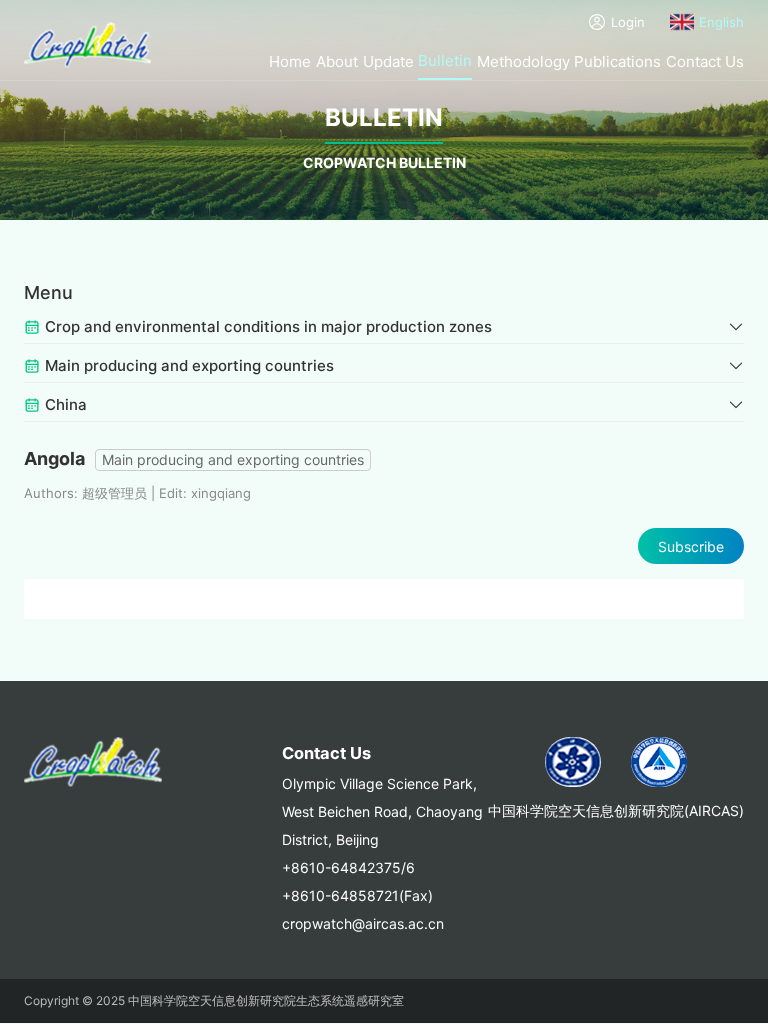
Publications (617, 61)
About (337, 61)
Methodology (523, 61)
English (721, 22)
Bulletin (445, 60)
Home (290, 61)
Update (388, 61)
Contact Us (705, 61)
